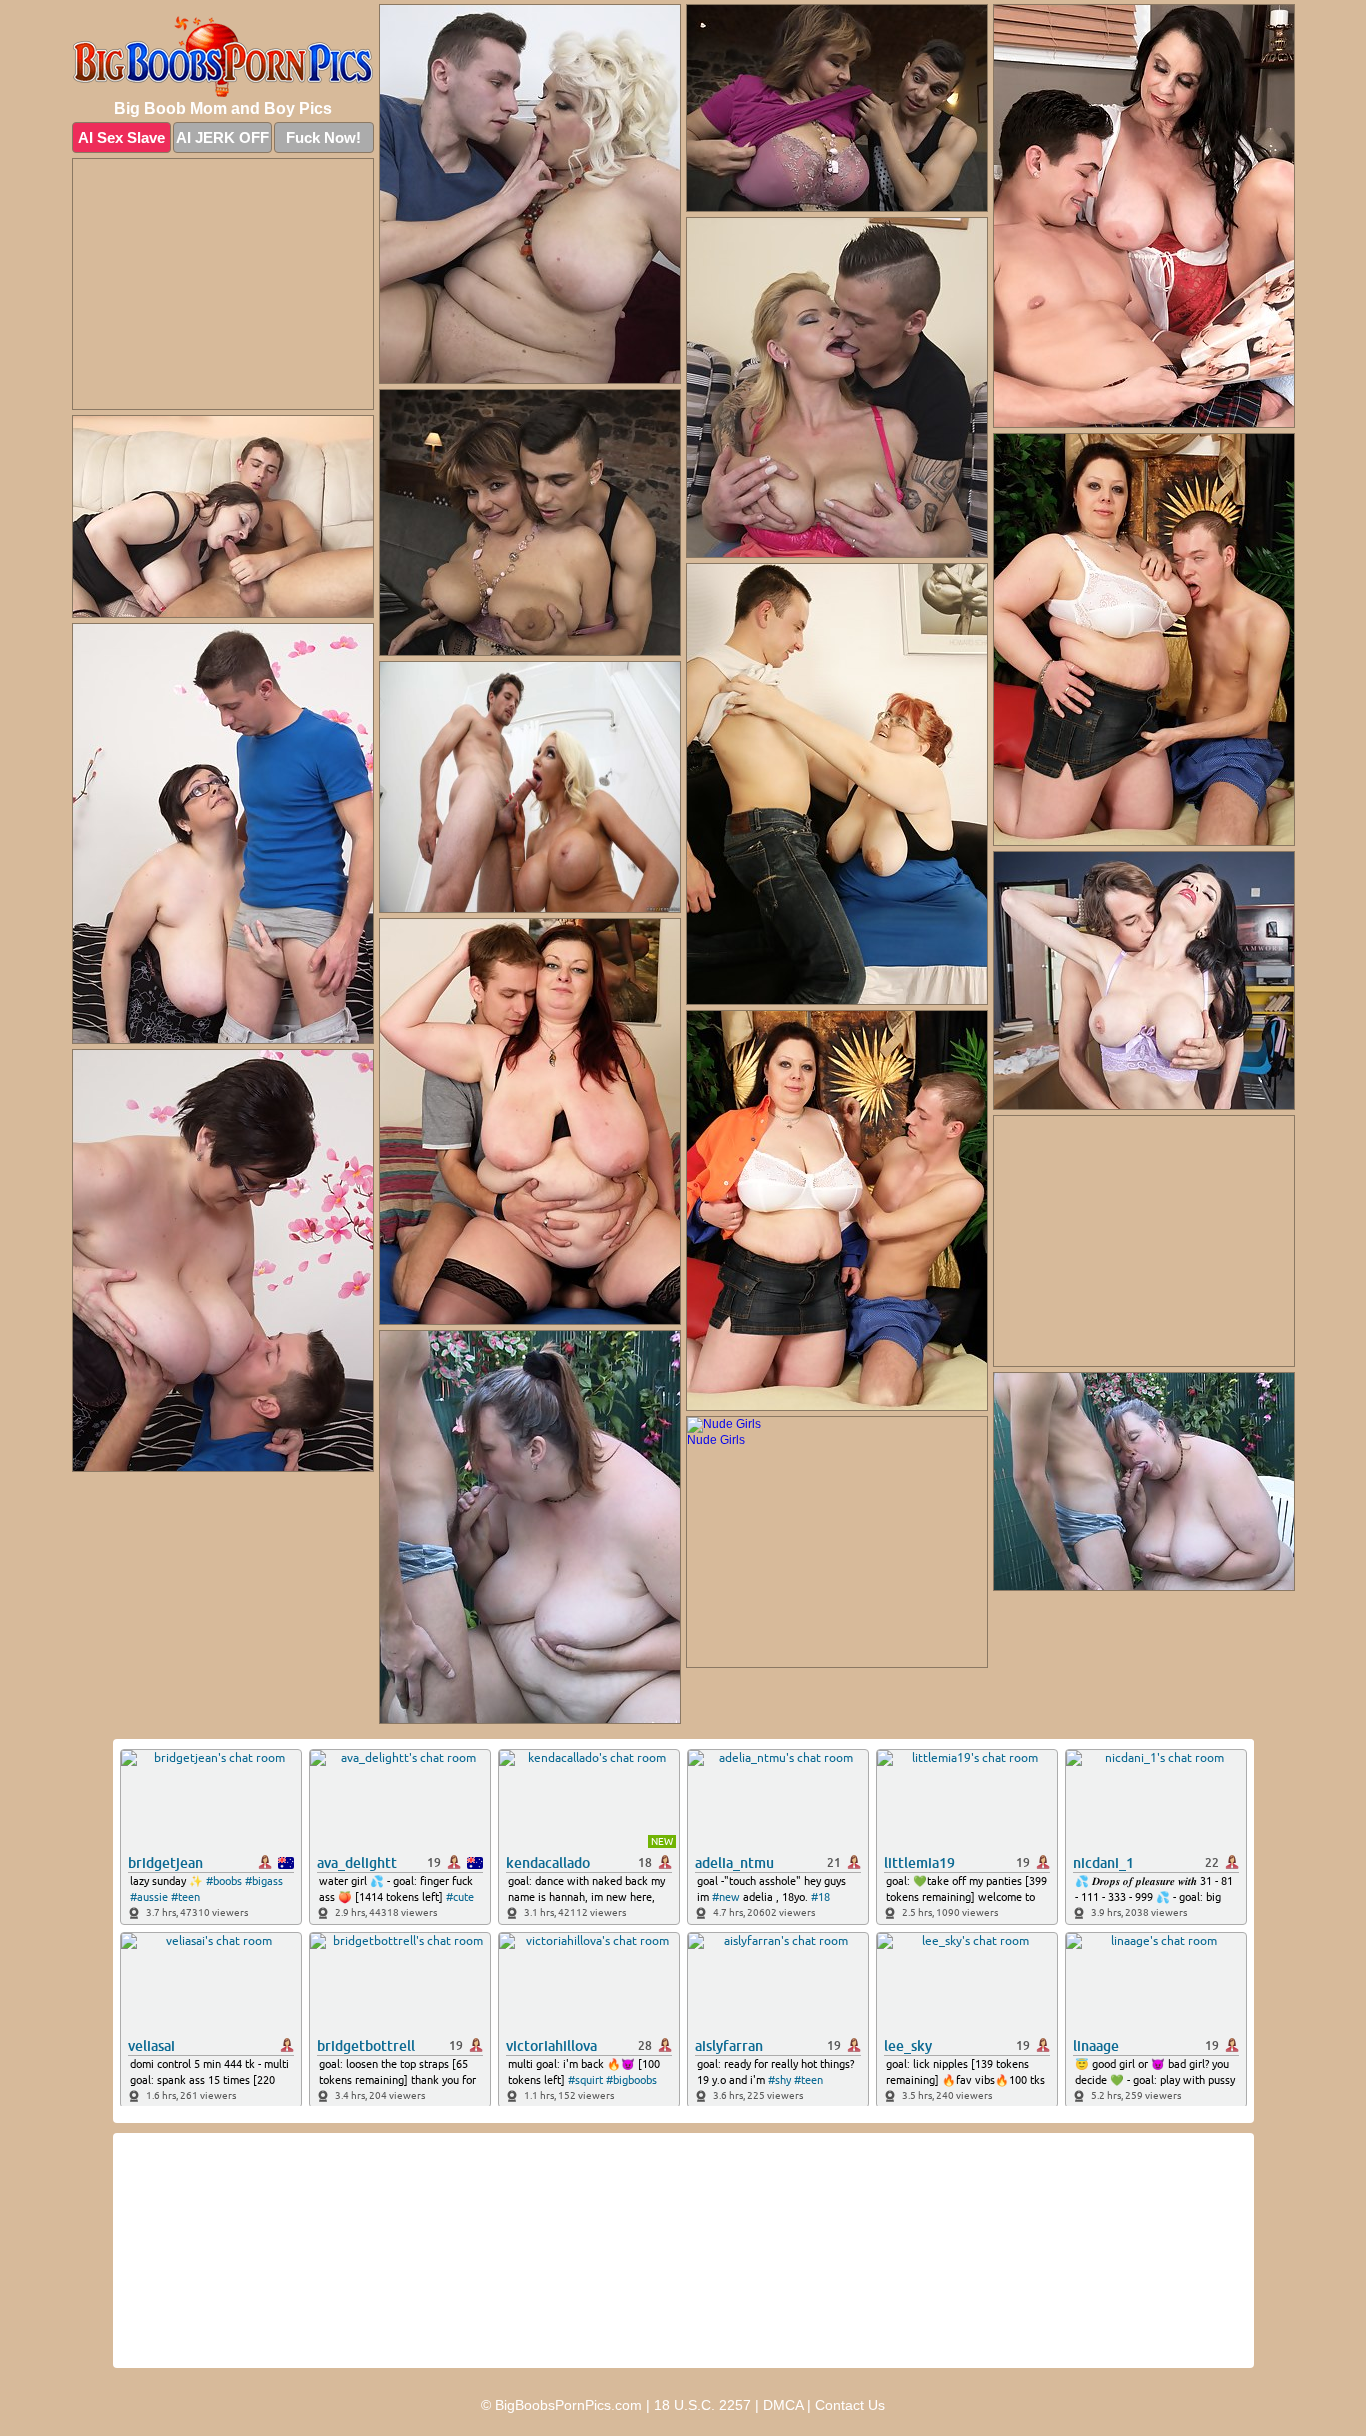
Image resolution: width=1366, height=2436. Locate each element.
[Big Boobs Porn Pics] (223, 56)
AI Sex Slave (121, 137)
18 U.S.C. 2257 (702, 2405)
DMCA (783, 2405)
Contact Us (850, 2405)
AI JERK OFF (222, 137)
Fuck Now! (323, 137)
